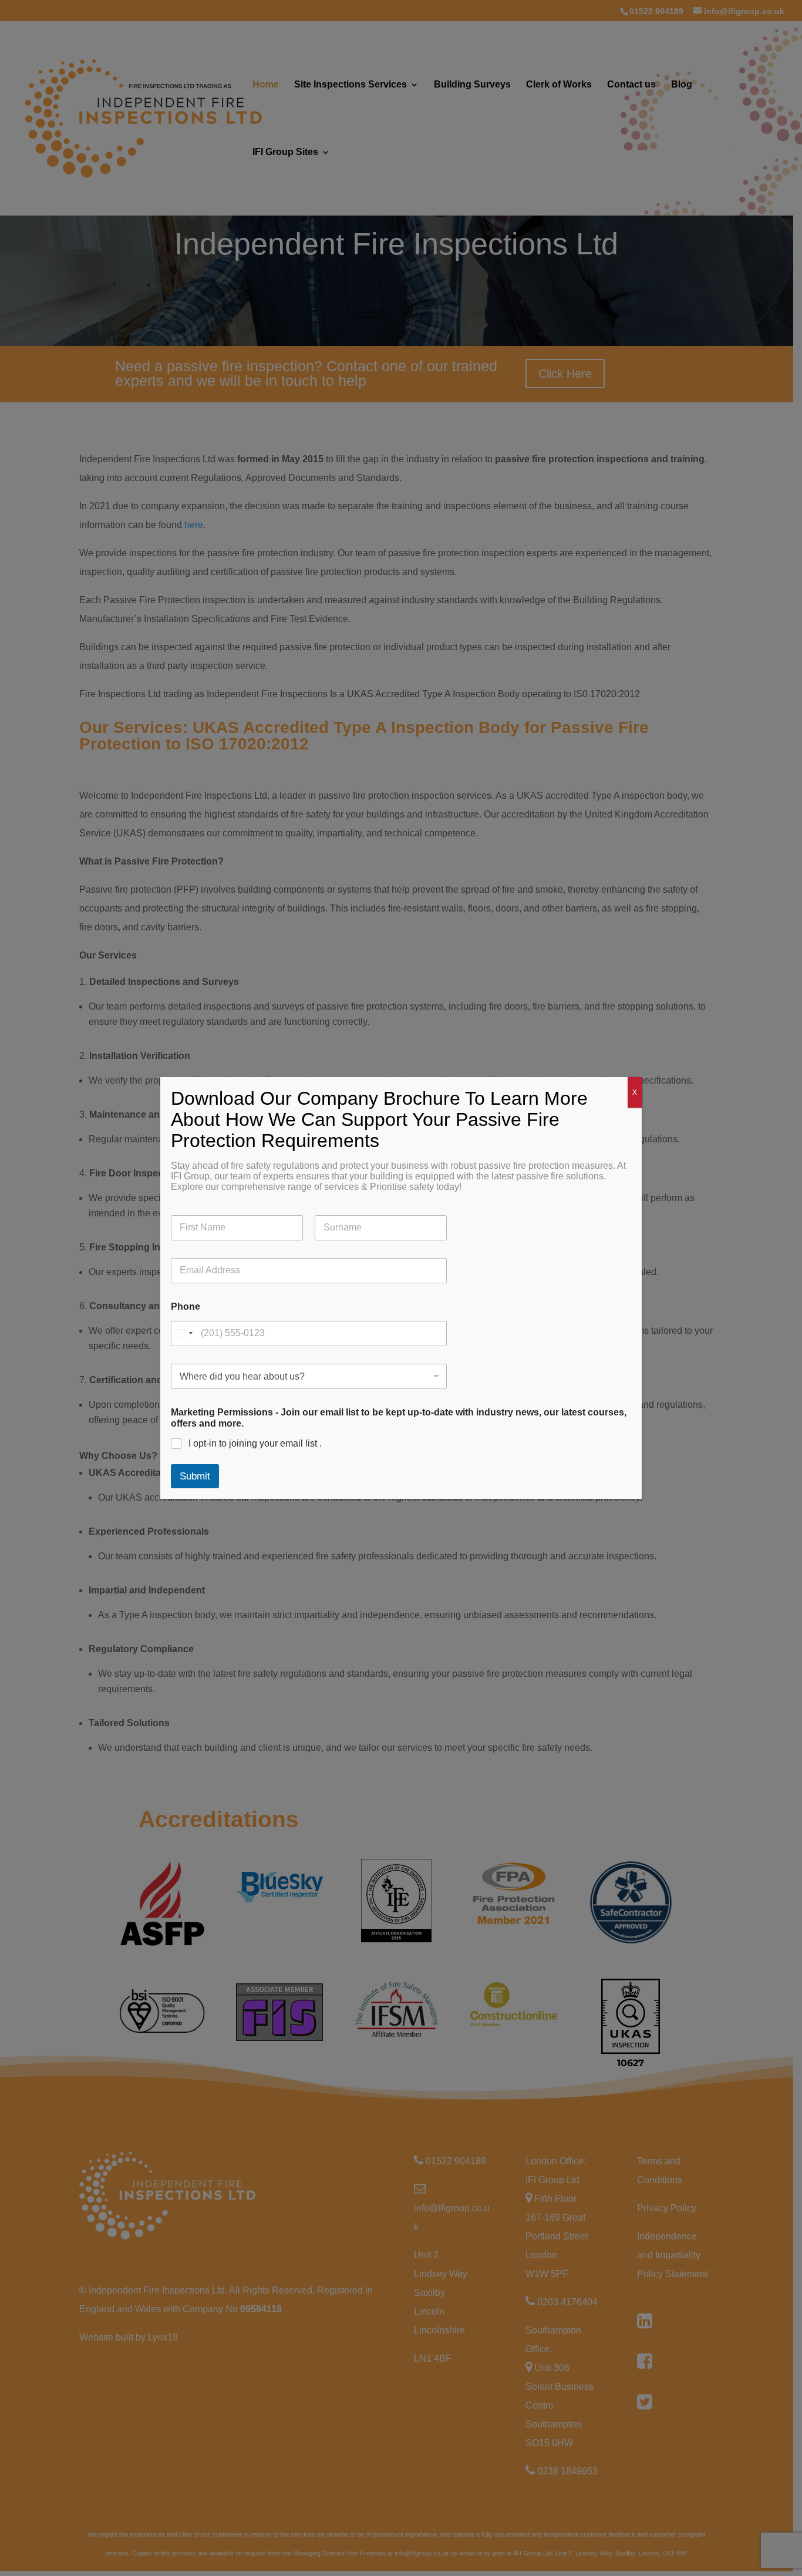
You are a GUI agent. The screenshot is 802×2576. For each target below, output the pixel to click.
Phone (186, 1307)
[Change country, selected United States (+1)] (184, 1334)
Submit (195, 1476)
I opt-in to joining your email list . (255, 1443)
